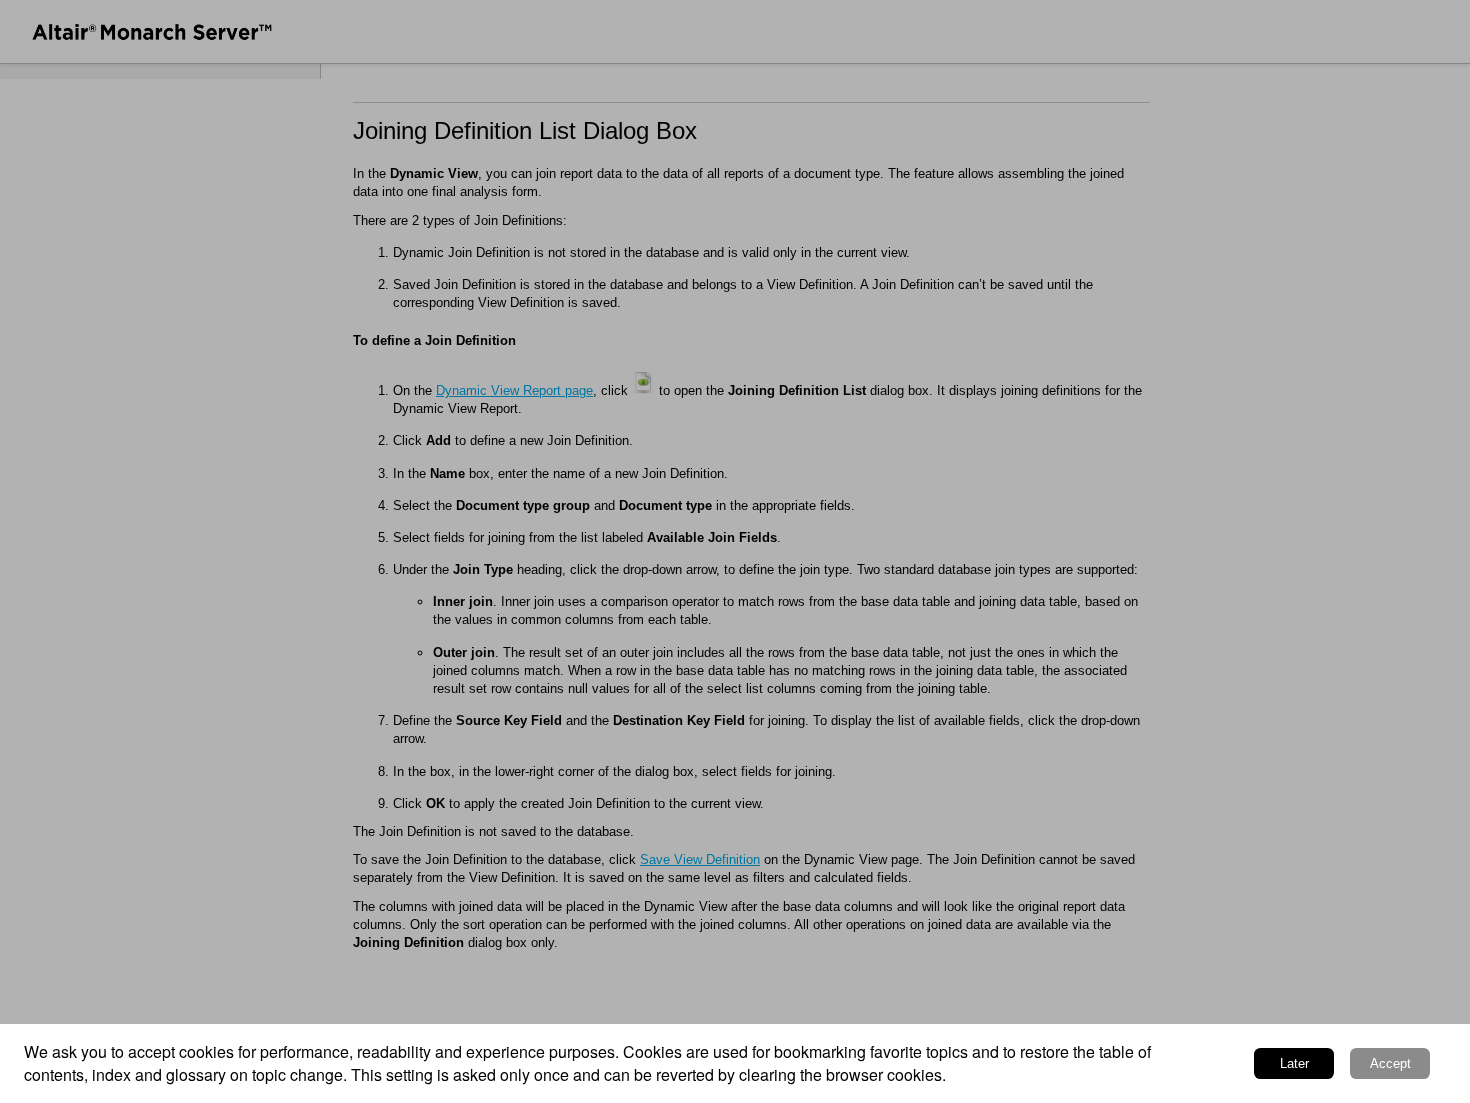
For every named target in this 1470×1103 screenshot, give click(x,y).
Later (1294, 1063)
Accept (1390, 1063)
